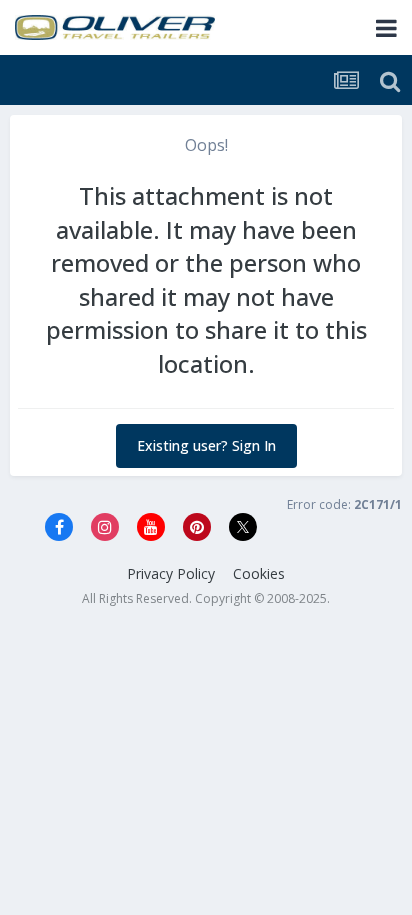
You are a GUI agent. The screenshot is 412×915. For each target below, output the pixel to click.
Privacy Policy (171, 573)
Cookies (259, 573)
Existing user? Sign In (206, 445)
